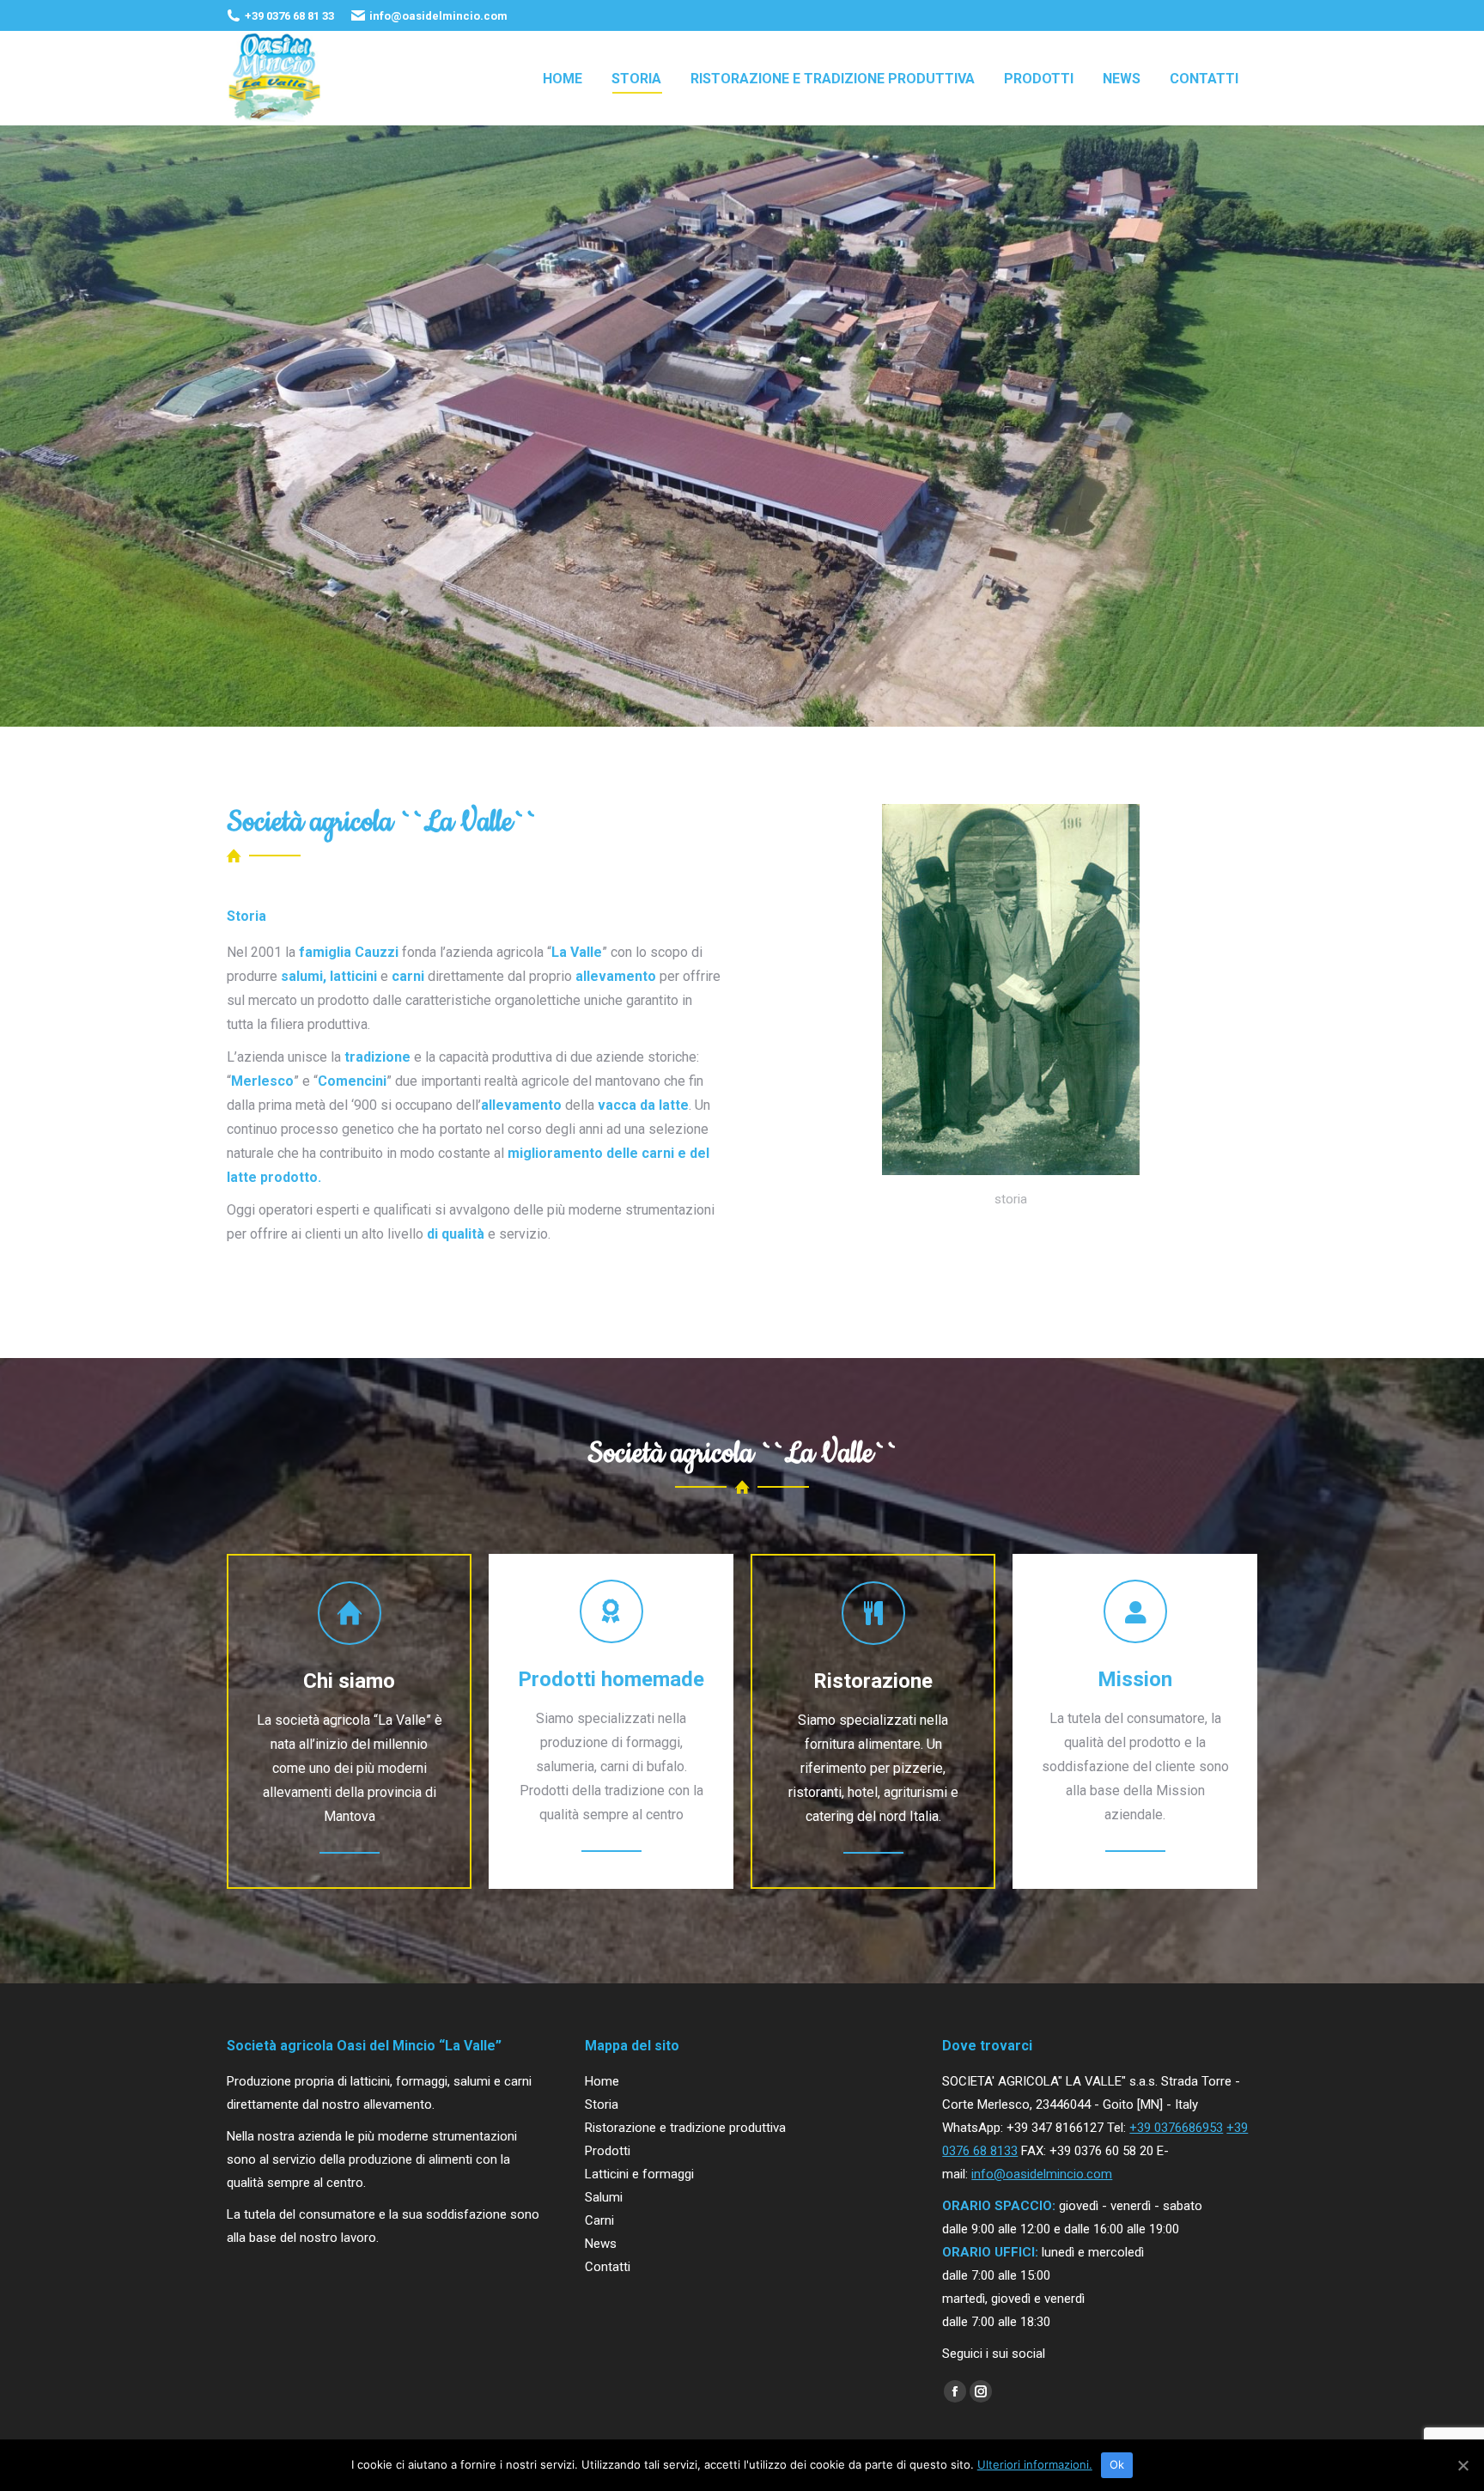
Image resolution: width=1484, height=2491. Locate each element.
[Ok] (1463, 2465)
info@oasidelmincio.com (1042, 2174)
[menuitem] (563, 78)
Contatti (608, 2267)
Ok (1117, 2464)
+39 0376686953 (1176, 2128)
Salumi (604, 2197)
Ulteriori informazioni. (1035, 2464)
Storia (602, 2104)
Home (602, 2081)
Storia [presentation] (246, 916)
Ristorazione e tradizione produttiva (685, 2128)
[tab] (246, 917)
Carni (599, 2220)
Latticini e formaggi (639, 2174)
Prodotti (608, 2151)
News (601, 2244)
